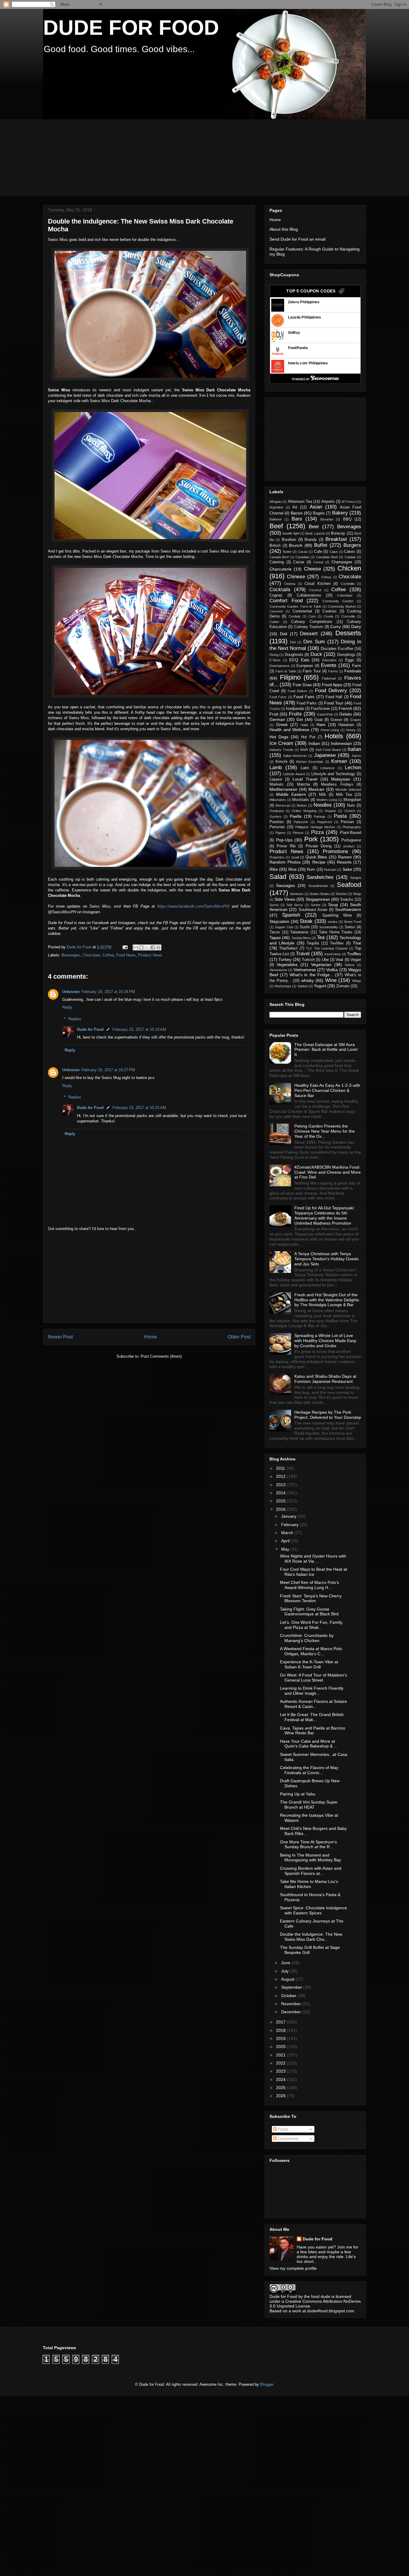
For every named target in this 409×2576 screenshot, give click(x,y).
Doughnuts (294, 655)
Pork (311, 839)
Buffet (321, 545)
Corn (312, 616)
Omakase (277, 811)
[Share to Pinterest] (158, 947)
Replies (75, 1019)
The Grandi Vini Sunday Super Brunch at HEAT (309, 1805)
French (345, 708)
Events (329, 665)
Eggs (350, 660)
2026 (281, 2096)
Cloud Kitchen (317, 584)
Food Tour (334, 703)
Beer (314, 527)
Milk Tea (344, 795)
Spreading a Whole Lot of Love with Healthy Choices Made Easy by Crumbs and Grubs (325, 1341)
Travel (303, 954)
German (277, 719)
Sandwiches (320, 877)
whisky (307, 980)
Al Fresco (349, 502)
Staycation (279, 921)
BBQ (347, 519)
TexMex (337, 943)
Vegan (356, 960)
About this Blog (284, 229)
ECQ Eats (299, 660)
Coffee (108, 955)
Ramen (345, 857)
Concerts (276, 611)
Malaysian (341, 779)
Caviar (299, 562)
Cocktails (280, 590)
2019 (281, 2038)
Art (295, 507)
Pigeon (280, 833)
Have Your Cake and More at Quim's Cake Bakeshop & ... (309, 1744)
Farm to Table (286, 671)
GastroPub (325, 714)
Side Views (285, 899)
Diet (293, 642)
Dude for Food (80, 947)
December (292, 2012)
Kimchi (281, 762)
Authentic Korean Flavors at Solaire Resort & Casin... (313, 1704)
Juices (356, 756)
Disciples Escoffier (337, 649)
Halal (304, 725)
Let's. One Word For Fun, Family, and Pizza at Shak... (312, 1625)
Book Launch (315, 533)
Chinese (296, 577)
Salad (278, 877)
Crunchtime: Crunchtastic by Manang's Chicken (307, 1638)
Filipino (290, 677)
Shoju (357, 894)
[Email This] (136, 947)
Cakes (350, 552)
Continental (302, 611)
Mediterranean (283, 789)
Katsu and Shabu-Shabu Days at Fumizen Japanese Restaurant (325, 1379)
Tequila (313, 943)
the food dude (317, 2296)
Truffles (354, 954)
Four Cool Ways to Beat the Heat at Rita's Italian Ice (313, 1572)
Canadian (302, 557)
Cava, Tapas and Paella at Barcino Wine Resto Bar (313, 1731)
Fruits (295, 714)
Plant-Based (350, 833)
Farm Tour (312, 671)
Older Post (239, 1337)
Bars (297, 519)
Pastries (277, 822)
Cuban (274, 622)
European (305, 666)
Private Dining (319, 846)
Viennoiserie (278, 970)
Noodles (323, 805)
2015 (281, 1501)
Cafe (318, 552)
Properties (277, 857)
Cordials (295, 616)
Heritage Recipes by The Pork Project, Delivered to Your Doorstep (328, 1415)
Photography (352, 827)
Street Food (352, 922)
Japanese (325, 755)
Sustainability (329, 927)
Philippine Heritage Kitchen (315, 827)
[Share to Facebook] (153, 947)
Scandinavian (318, 886)
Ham (321, 725)
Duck (316, 654)
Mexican (316, 789)
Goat (319, 720)
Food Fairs (304, 697)
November (292, 2004)
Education (329, 660)
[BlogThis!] (141, 947)
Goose (336, 720)
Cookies (330, 611)
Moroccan (283, 805)
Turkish (308, 960)
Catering (277, 562)
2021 (281, 2055)
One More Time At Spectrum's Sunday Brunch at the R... (308, 1844)
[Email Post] (125, 947)
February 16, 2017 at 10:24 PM (108, 992)
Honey (351, 730)
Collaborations (309, 595)
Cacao (303, 552)
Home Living (330, 730)
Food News (126, 955)
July (285, 1971)
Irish (304, 750)
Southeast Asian (313, 910)
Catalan (350, 557)
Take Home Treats (336, 932)
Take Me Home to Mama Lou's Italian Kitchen (309, 1884)
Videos (350, 965)
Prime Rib (286, 846)
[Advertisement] (188, 157)
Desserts (348, 633)
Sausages (285, 885)
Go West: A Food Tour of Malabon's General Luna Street (313, 1678)
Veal (339, 960)
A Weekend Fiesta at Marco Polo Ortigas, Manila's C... (311, 1651)
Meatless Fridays (337, 784)
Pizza (317, 832)
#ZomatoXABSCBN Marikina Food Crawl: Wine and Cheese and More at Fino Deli (328, 1172)
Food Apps (332, 685)
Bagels (319, 513)
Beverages (71, 955)
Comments (288, 2139)
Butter (287, 552)
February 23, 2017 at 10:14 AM (139, 1029)
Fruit (274, 714)
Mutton (302, 805)
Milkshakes (278, 800)
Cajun (334, 552)
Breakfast (336, 539)
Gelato (346, 714)
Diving (274, 655)
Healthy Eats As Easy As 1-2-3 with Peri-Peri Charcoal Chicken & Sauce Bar (327, 1090)
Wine (331, 980)
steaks (332, 922)
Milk (322, 795)
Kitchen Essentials (310, 762)
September (292, 1987)
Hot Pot (308, 737)
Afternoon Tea (300, 502)
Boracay (338, 533)
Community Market (342, 606)
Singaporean (318, 899)
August (288, 1979)
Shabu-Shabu (319, 894)
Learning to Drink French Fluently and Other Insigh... (312, 1691)
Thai (357, 943)
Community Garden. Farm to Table (295, 606)
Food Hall (334, 697)
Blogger (267, 2384)
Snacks (347, 900)
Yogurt (320, 986)
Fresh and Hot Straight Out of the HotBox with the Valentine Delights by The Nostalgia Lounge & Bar (327, 1300)
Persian (347, 822)
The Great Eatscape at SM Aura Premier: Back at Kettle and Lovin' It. (326, 1050)
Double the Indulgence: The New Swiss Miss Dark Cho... (311, 1937)
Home (150, 1337)
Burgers (352, 545)
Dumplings (346, 655)
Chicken (349, 568)
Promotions (335, 851)
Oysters (275, 817)
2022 (281, 2063)
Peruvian (277, 827)
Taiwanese (299, 932)
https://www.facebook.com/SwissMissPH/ (193, 906)
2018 (281, 2030)
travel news (333, 954)
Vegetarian (321, 965)
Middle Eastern (291, 794)
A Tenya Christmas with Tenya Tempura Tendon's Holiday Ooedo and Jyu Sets (327, 1259)
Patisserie (301, 822)
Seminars (297, 894)
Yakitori (303, 986)
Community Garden (338, 601)
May (286, 1549)
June (286, 1963)
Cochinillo (348, 584)
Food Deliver (297, 691)
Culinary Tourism (309, 627)
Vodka (332, 970)
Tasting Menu (301, 938)
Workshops (283, 986)
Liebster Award (294, 774)
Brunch (296, 545)
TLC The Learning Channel (327, 948)
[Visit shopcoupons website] (315, 380)
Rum (311, 870)
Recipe (319, 862)
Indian (314, 743)
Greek (282, 725)
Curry (335, 627)
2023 (281, 2071)
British (275, 546)
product (349, 846)
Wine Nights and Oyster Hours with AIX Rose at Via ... (313, 1559)
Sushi (305, 927)
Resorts (344, 862)
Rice (293, 869)
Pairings (320, 817)
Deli (284, 634)
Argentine (276, 507)
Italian (354, 749)
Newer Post (60, 1337)
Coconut (315, 590)
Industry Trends (281, 750)
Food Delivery (331, 691)
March (288, 1533)
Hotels (334, 736)
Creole (328, 616)
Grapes (356, 720)
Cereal (318, 562)
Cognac (276, 595)
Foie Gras (302, 685)
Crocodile (348, 616)
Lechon (353, 768)
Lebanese (328, 768)
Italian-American (295, 756)
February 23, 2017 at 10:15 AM (139, 1108)
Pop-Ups (284, 840)
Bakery (340, 513)
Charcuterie (281, 569)
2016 (281, 1509)
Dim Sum (314, 642)
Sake (347, 869)
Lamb (276, 768)
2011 (281, 1468)
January (289, 1516)
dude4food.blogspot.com (331, 2311)
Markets (277, 784)
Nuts (351, 805)
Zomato (343, 986)
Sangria (356, 878)
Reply (67, 1007)
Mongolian (352, 800)
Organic (330, 811)
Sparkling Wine (337, 915)
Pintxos (298, 833)
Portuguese (351, 840)
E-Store (275, 660)
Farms (333, 671)
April (286, 1541)
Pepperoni (324, 822)
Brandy (311, 540)
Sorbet (316, 905)
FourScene (320, 709)
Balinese (276, 519)
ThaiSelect (288, 948)
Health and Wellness (289, 730)
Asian (316, 507)
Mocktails (301, 800)
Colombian (345, 595)
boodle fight (291, 533)
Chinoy (326, 577)
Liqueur (276, 779)
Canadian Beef (327, 557)
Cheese (312, 569)
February (290, 1525)
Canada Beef (279, 557)
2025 (281, 2088)
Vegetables (287, 965)
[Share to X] (147, 947)
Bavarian (327, 519)
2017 (281, 2022)
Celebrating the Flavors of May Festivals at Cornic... (309, 1770)
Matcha (303, 784)
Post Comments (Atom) (161, 1356)
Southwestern (348, 909)
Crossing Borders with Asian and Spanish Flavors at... (311, 1871)
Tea (321, 937)
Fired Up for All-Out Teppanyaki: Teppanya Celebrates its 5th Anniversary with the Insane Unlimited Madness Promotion (325, 1215)
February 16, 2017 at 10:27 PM (108, 1070)
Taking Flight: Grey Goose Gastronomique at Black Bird (309, 1612)
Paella (296, 816)
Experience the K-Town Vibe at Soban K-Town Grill (309, 1664)
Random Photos (285, 862)
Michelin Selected (348, 790)
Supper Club (284, 927)
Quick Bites (316, 857)
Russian (330, 870)
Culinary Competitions (312, 622)
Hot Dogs (279, 737)
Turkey (285, 959)
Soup (333, 905)
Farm (357, 666)
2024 (281, 2079)
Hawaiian (346, 725)
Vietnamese (305, 970)
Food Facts (278, 697)
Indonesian (341, 743)
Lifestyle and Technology (333, 774)
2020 (281, 2047)
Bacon (297, 513)
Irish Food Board (328, 750)
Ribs (274, 869)
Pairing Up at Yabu (298, 1794)
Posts (282, 2129)
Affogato (275, 502)
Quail (295, 857)
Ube (325, 960)
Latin (305, 768)
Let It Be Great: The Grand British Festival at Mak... (312, 1717)
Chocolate (91, 955)
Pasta (340, 816)
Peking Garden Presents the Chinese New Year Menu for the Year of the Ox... (325, 1131)
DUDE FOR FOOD (131, 28)
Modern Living (327, 800)
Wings (357, 981)
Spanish (291, 915)
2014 (281, 1493)
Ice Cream (281, 743)
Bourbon (289, 540)
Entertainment (280, 666)
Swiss (350, 927)
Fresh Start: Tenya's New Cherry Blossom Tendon (311, 1598)
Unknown (71, 992)
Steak (306, 921)
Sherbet (341, 894)
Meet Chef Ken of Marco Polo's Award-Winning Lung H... (309, 1585)
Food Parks (307, 703)
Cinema (290, 584)
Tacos (275, 932)
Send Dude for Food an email (297, 239)
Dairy (356, 627)
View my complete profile (293, 2268)
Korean (339, 761)
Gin (300, 719)
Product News (150, 955)
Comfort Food (286, 601)
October (289, 1996)
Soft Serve (295, 905)
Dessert (309, 634)
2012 (281, 1476)
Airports (328, 502)
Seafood (349, 885)
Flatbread (329, 678)
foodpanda (295, 709)
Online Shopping (304, 811)
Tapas (275, 938)
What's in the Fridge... (311, 975)
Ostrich (350, 811)
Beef (276, 526)
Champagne (342, 562)
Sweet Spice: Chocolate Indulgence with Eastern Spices (313, 1910)
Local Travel (305, 779)
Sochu (274, 905)
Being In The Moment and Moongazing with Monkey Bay (310, 1858)
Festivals (353, 671)
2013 (281, 1485)
